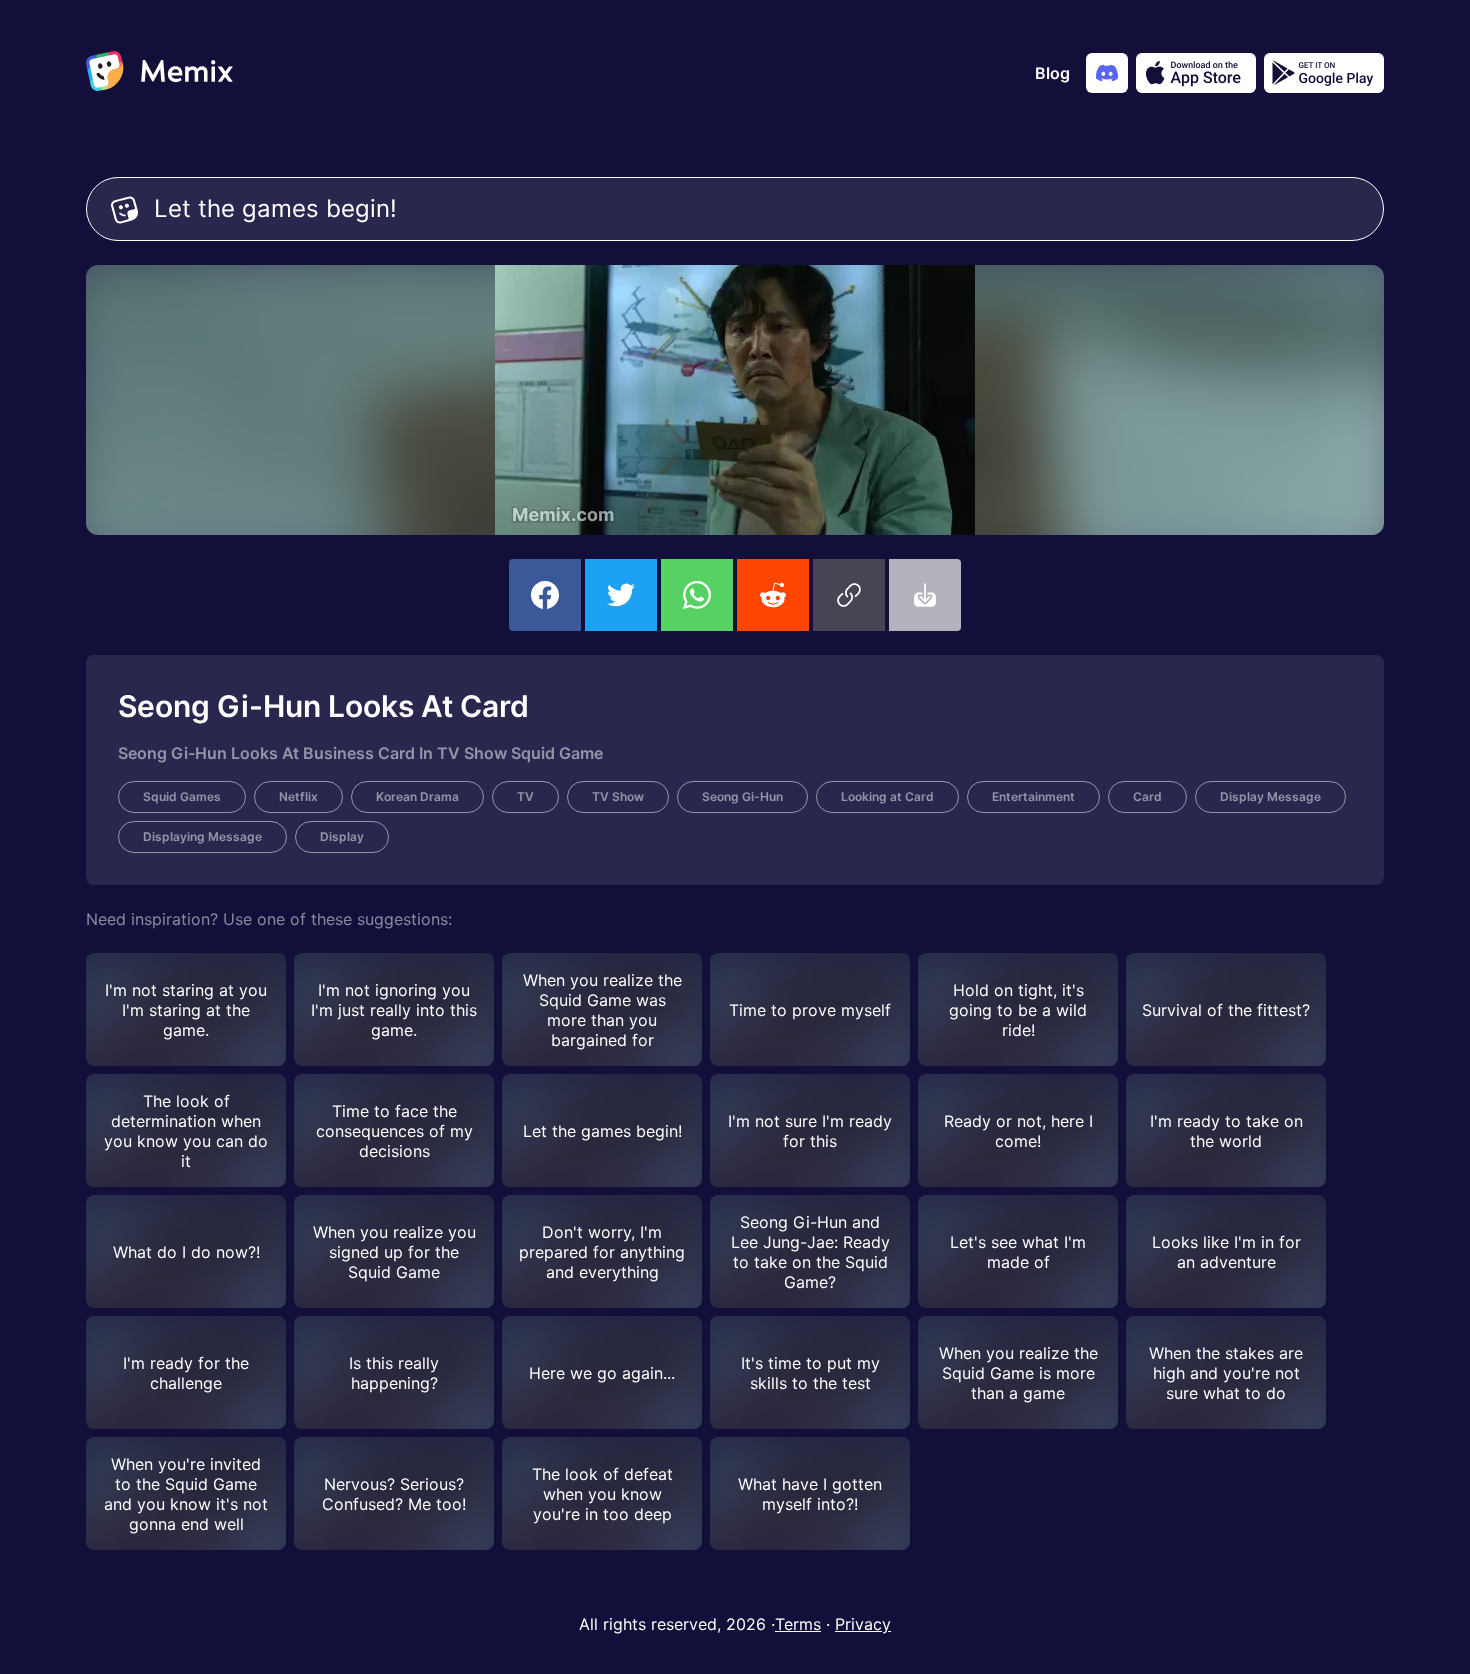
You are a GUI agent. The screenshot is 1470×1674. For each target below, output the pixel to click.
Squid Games (182, 796)
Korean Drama (417, 796)
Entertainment (1033, 796)
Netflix (298, 796)
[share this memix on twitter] (621, 595)
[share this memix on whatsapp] (697, 595)
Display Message (1270, 796)
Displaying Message (202, 836)
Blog (1052, 73)
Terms (798, 1624)
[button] (849, 595)
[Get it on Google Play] (1324, 73)
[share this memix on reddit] (773, 595)
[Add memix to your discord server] (1107, 73)
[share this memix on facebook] (545, 595)
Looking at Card (887, 796)
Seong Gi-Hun (742, 796)
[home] (159, 73)
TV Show (618, 796)
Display (342, 836)
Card (1147, 796)
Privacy (863, 1624)
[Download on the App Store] (1196, 73)
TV (525, 796)
